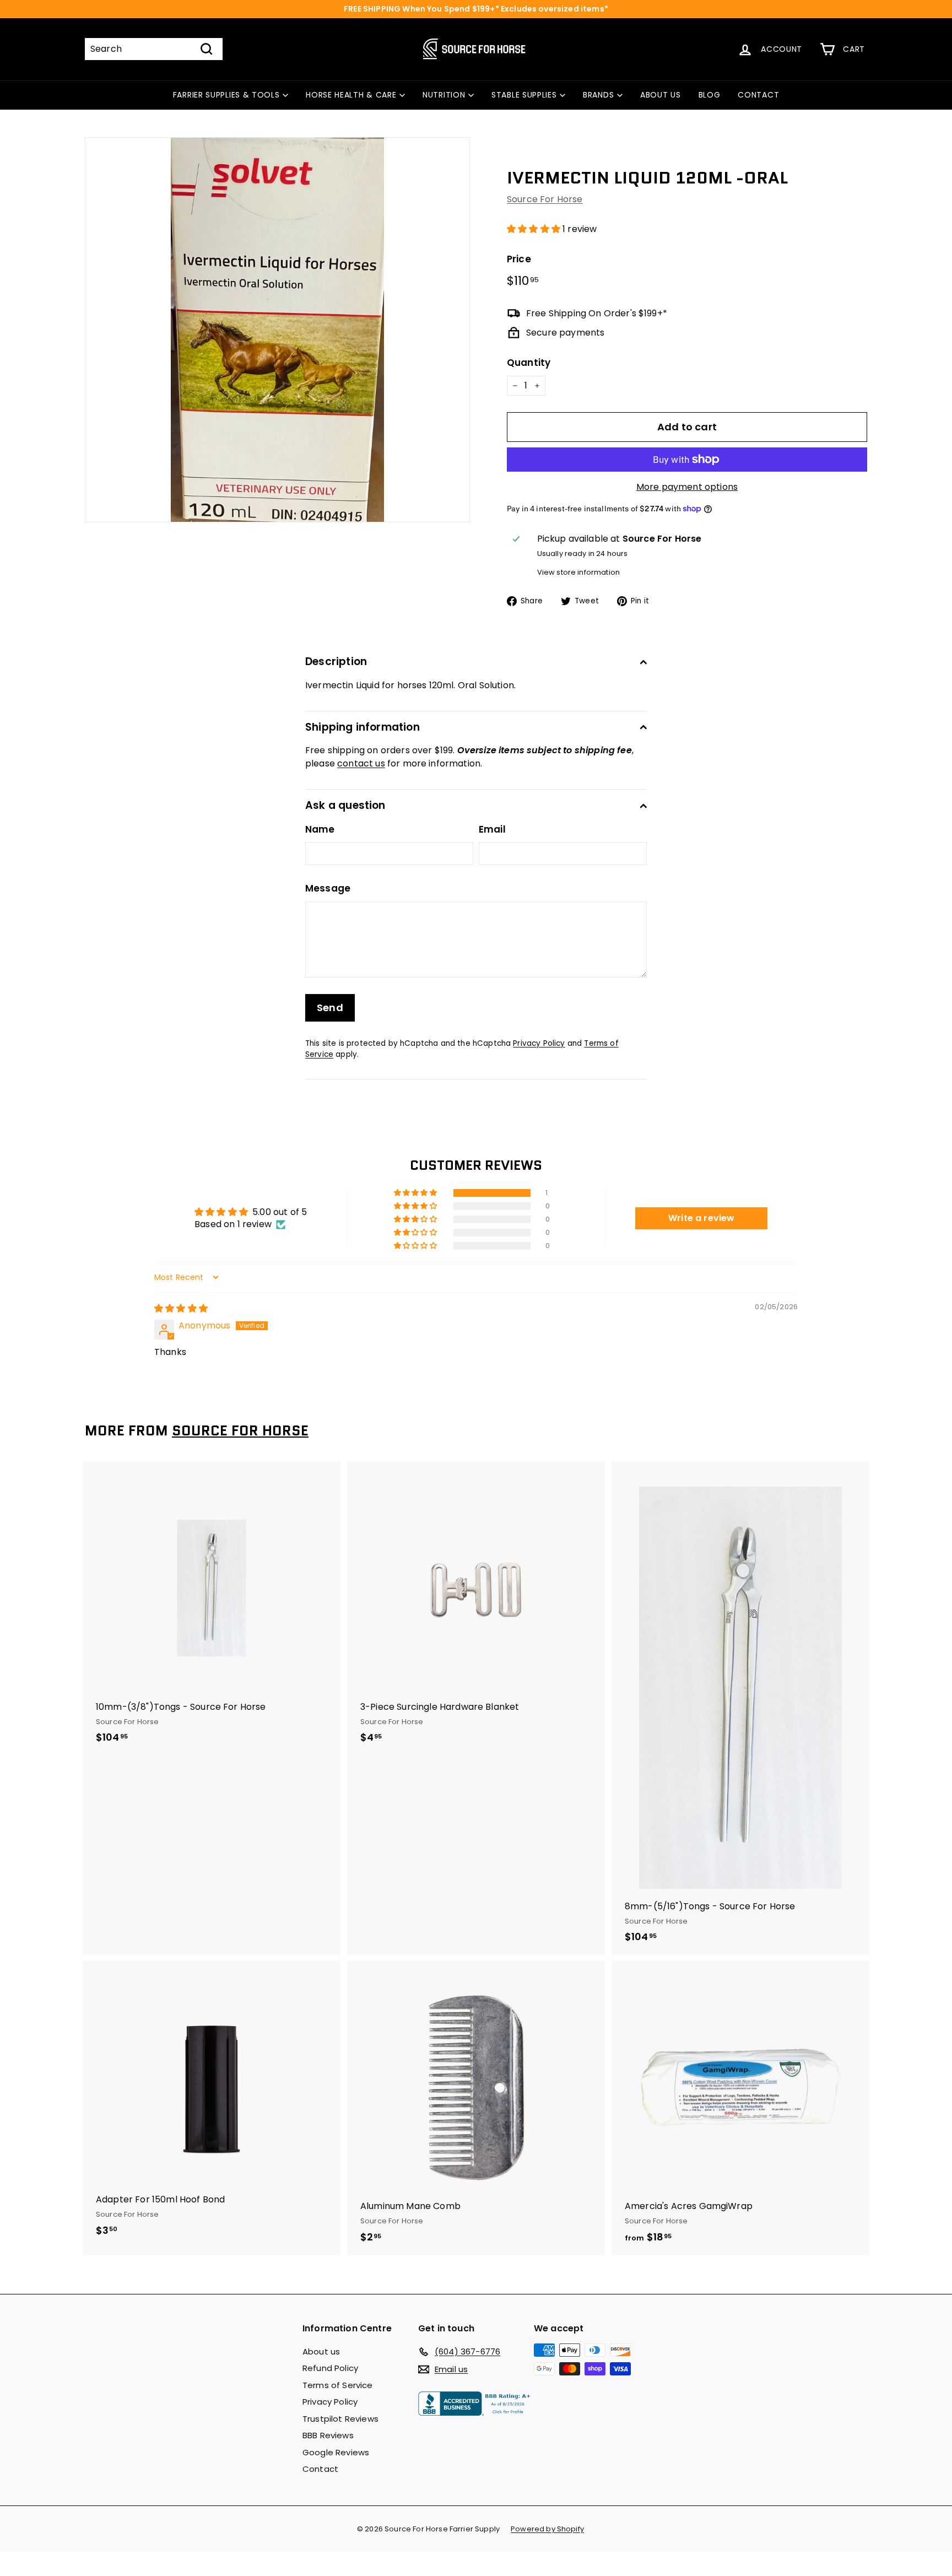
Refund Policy (330, 2368)
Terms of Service (338, 2385)
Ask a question (345, 805)
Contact (320, 2469)
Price (519, 259)
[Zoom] (277, 330)
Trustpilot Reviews (340, 2419)
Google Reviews (336, 2452)
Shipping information (363, 727)
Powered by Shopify (547, 2529)
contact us (361, 763)
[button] (535, 229)
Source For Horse (545, 199)
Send (330, 1008)
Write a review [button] (701, 1218)
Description (336, 661)
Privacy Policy (539, 1043)
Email (492, 829)
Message (328, 888)
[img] (181, 1308)
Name (320, 829)
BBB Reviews (328, 2435)
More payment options (687, 487)
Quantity (529, 363)
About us (321, 2351)
